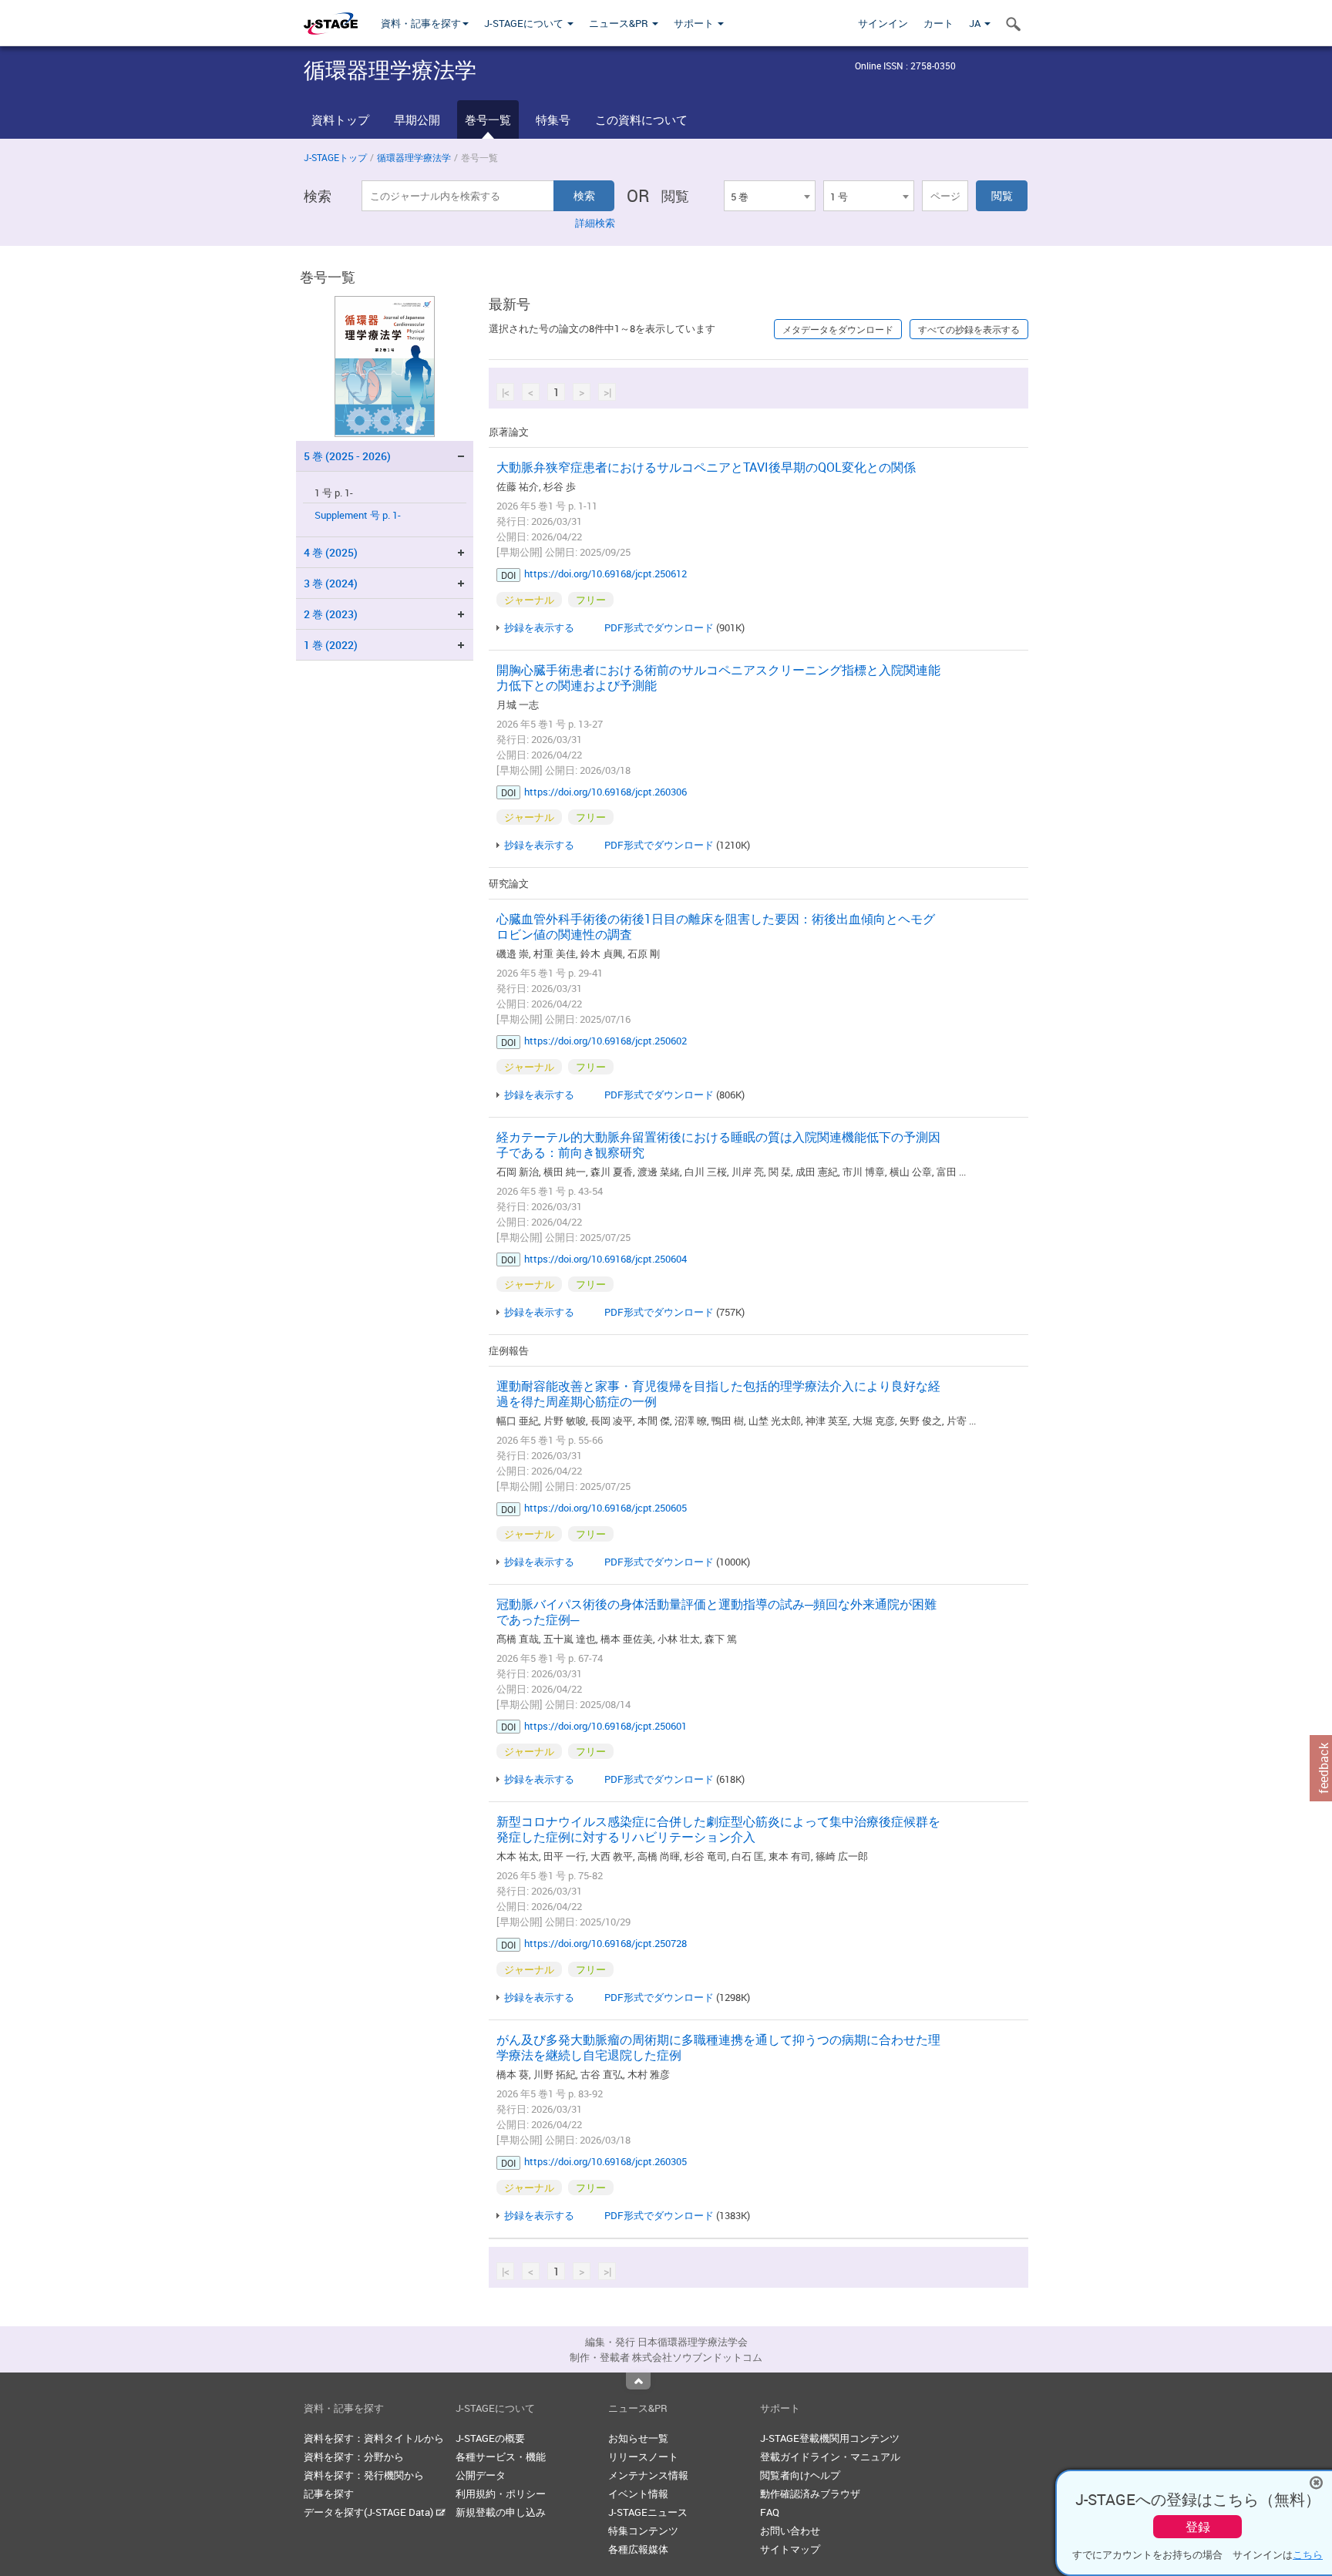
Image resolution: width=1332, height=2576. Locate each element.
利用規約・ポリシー (501, 2494)
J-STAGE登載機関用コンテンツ (830, 2438)
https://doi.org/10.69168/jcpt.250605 (605, 1508)
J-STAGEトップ (335, 157)
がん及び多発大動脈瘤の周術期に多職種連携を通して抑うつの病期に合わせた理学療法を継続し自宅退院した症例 (718, 2047)
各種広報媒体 (638, 2549)
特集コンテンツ (643, 2531)
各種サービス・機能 (501, 2457)
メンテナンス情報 (648, 2475)
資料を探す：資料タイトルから (374, 2438)
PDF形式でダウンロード (659, 627)
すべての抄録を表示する (969, 329)
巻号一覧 (488, 119)
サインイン (883, 23)
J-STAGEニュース (648, 2512)
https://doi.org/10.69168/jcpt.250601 (605, 1726)
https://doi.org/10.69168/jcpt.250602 (605, 1041)
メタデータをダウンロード (838, 329)
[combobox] (769, 196)
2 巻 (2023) (331, 614)
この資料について (641, 119)
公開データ (481, 2475)
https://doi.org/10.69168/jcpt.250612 (605, 573)
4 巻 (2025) (331, 552)
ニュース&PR (620, 23)
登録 (1198, 2527)
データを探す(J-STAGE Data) (370, 2512)
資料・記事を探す (421, 23)
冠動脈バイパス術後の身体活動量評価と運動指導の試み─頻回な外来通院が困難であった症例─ (716, 1612)
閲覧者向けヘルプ (800, 2475)
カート (938, 23)
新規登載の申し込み (501, 2512)
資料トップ (340, 119)
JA (976, 23)
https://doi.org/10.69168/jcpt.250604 (605, 1259)
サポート (695, 23)
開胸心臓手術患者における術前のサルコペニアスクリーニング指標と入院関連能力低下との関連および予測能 (718, 678)
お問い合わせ (790, 2531)
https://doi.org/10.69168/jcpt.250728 (605, 1943)
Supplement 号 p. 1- (358, 515)
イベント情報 (638, 2494)
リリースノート (643, 2457)
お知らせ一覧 (638, 2438)
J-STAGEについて (525, 23)
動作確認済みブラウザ (810, 2494)
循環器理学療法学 (414, 157)
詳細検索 (595, 223)
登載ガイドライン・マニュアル (830, 2457)
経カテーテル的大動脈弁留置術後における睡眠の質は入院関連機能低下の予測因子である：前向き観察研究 (718, 1145)
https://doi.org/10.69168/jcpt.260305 (605, 2161)
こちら (1308, 2554)
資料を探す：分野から (354, 2457)
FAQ (770, 2512)
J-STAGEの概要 (490, 2438)
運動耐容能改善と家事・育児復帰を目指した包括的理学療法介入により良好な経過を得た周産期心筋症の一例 (718, 1394)
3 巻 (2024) (331, 583)
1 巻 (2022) (331, 645)
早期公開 (417, 119)
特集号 (553, 119)
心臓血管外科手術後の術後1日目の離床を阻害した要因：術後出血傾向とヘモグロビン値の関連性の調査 (716, 926)
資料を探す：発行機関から (364, 2475)
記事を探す (329, 2494)
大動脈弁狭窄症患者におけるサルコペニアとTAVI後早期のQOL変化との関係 (706, 467)
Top (638, 2381)
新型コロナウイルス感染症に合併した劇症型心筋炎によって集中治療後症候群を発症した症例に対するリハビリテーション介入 (718, 1829)
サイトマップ (790, 2549)
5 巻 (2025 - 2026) (347, 456)
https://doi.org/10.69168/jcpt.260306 (605, 792)
